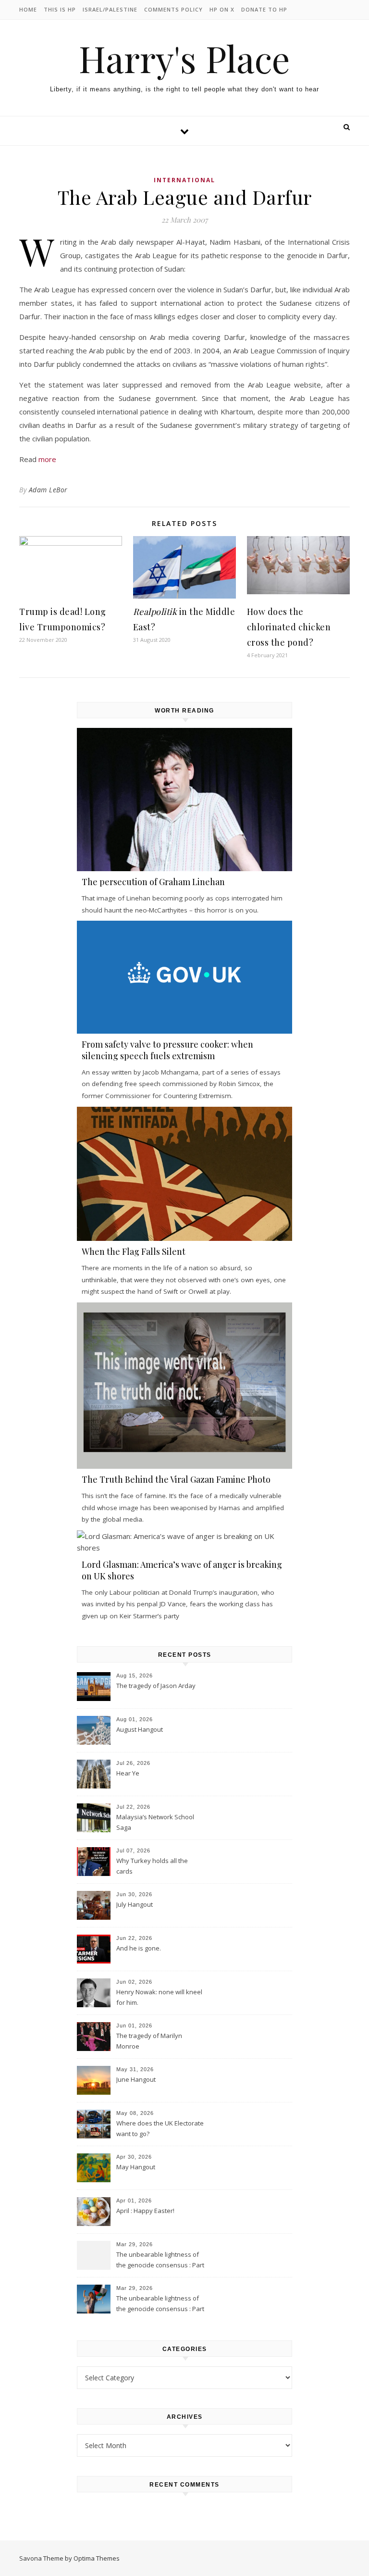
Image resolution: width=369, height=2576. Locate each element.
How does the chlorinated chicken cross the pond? (289, 627)
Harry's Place (184, 58)
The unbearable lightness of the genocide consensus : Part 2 (160, 2261)
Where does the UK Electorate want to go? (160, 2128)
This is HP (60, 9)
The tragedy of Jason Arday (156, 1686)
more (47, 459)
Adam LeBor (48, 490)
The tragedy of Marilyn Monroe (149, 2041)
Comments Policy (173, 9)
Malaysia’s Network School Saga (155, 1822)
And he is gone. (139, 1948)
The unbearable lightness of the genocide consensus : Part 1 (160, 2304)
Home (28, 9)
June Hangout (136, 2079)
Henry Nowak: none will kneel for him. (159, 1997)
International (184, 180)
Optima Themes (97, 2558)
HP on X (222, 9)
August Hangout (140, 1729)
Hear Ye (128, 1773)
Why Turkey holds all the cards (152, 1866)
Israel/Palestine (110, 9)
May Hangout (136, 2167)
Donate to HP (264, 9)
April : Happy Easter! (145, 2211)
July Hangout (135, 1904)
